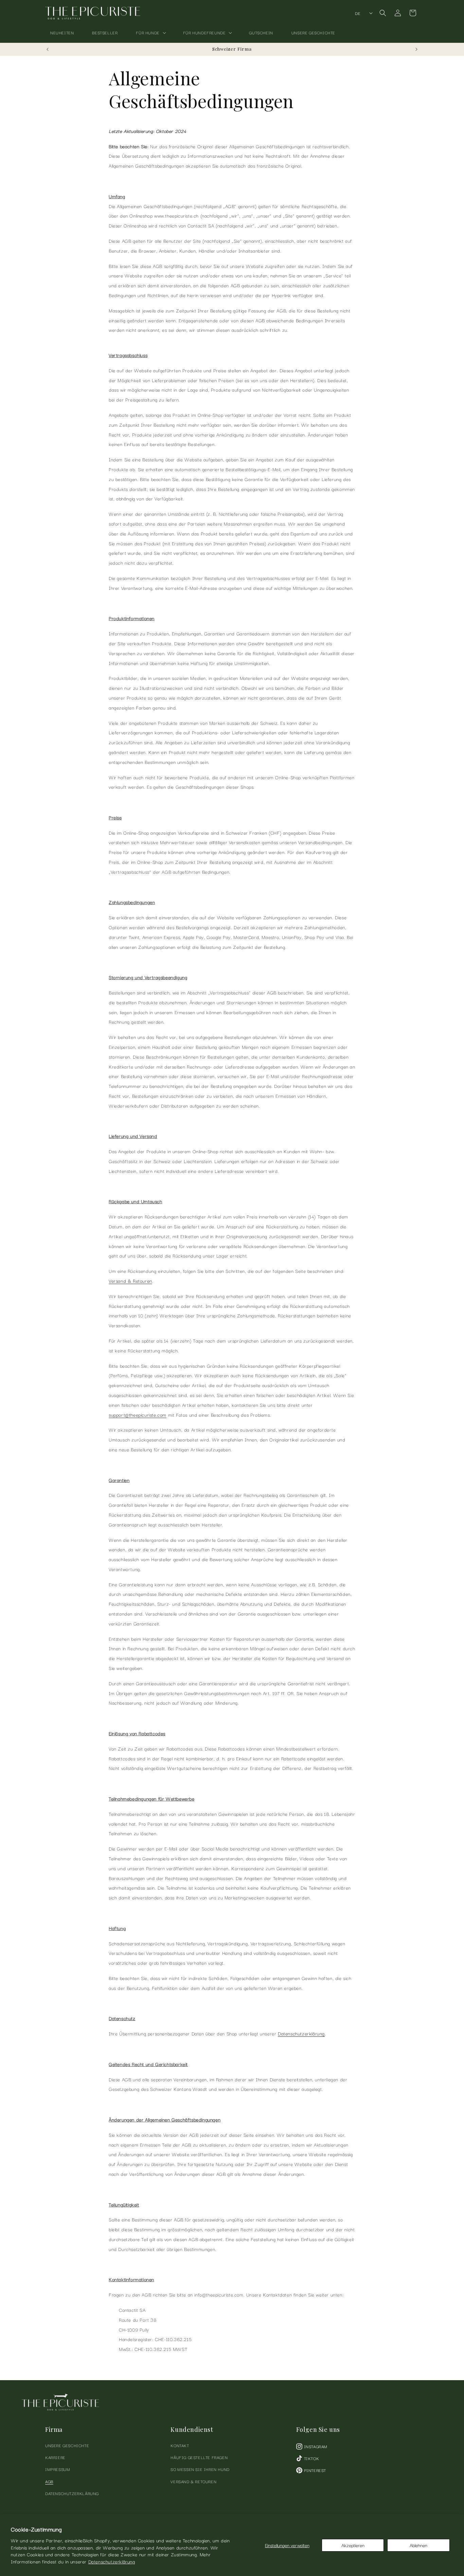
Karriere (55, 2457)
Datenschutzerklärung (112, 2561)
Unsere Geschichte (67, 2445)
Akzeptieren (353, 2545)
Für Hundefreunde (204, 32)
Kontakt (180, 2445)
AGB (49, 2481)
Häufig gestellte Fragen (199, 2457)
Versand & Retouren (130, 1281)
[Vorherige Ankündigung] (48, 49)
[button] (150, 33)
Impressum (58, 2469)
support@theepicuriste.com (138, 1415)
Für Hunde (148, 32)
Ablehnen (418, 2545)
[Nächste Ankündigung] (416, 49)
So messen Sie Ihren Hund (200, 2469)
